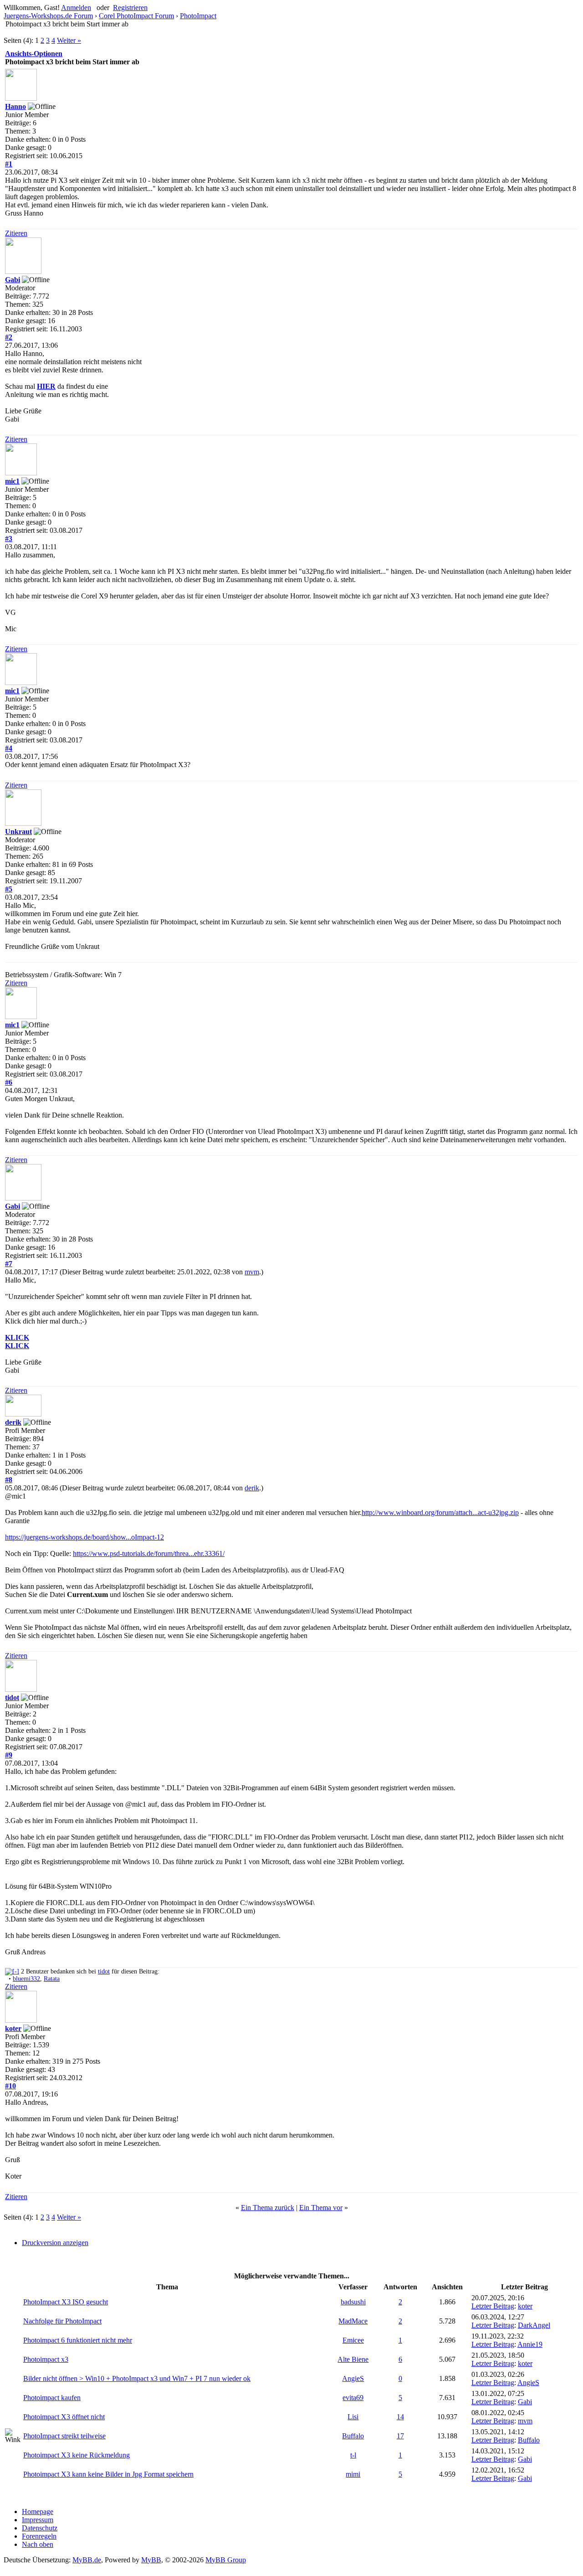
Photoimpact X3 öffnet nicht (64, 2417)
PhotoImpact (198, 16)
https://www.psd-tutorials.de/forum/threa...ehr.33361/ (149, 1553)
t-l (353, 2455)
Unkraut (18, 832)
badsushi (353, 2302)
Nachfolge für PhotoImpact (62, 2321)
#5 (9, 889)
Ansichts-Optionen (34, 54)
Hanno (15, 106)
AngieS (353, 2378)
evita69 (353, 2398)
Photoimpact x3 (46, 2359)
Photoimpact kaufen (52, 2398)
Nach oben (38, 2544)
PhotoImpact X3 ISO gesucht (66, 2302)
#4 (9, 748)
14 (400, 2417)
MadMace (353, 2321)
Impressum (38, 2520)
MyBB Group (226, 2560)
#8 (9, 1480)
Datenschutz (40, 2528)
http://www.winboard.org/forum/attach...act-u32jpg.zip (440, 1512)
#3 (9, 538)
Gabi (13, 280)
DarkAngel (534, 2325)
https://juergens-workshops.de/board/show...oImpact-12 (84, 1537)
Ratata (52, 1979)
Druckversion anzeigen (55, 2243)
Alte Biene (353, 2359)
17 (400, 2436)
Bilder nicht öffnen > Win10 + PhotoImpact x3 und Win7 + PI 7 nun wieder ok (137, 2378)
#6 (9, 1082)
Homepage (38, 2512)
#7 (9, 1264)
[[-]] (12, 1971)
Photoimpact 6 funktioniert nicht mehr (78, 2340)
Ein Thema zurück (268, 2208)
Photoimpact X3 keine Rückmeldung (77, 2455)
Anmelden (76, 8)
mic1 (12, 481)
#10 (10, 2086)
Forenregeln (39, 2536)
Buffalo (353, 2436)
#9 (9, 1755)
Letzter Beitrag (493, 2306)
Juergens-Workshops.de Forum (48, 16)
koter (13, 2028)
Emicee (353, 2340)
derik (13, 1422)
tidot (12, 1698)
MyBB (151, 2560)
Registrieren (130, 8)
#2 (9, 337)
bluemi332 (26, 1979)
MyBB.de (87, 2560)
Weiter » (69, 40)
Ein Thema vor (321, 2208)
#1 (9, 164)
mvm (252, 1272)
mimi (353, 2474)
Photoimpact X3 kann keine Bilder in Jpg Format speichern (108, 2474)
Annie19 (530, 2344)
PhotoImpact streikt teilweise (64, 2436)
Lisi (353, 2417)
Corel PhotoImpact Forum (136, 16)
